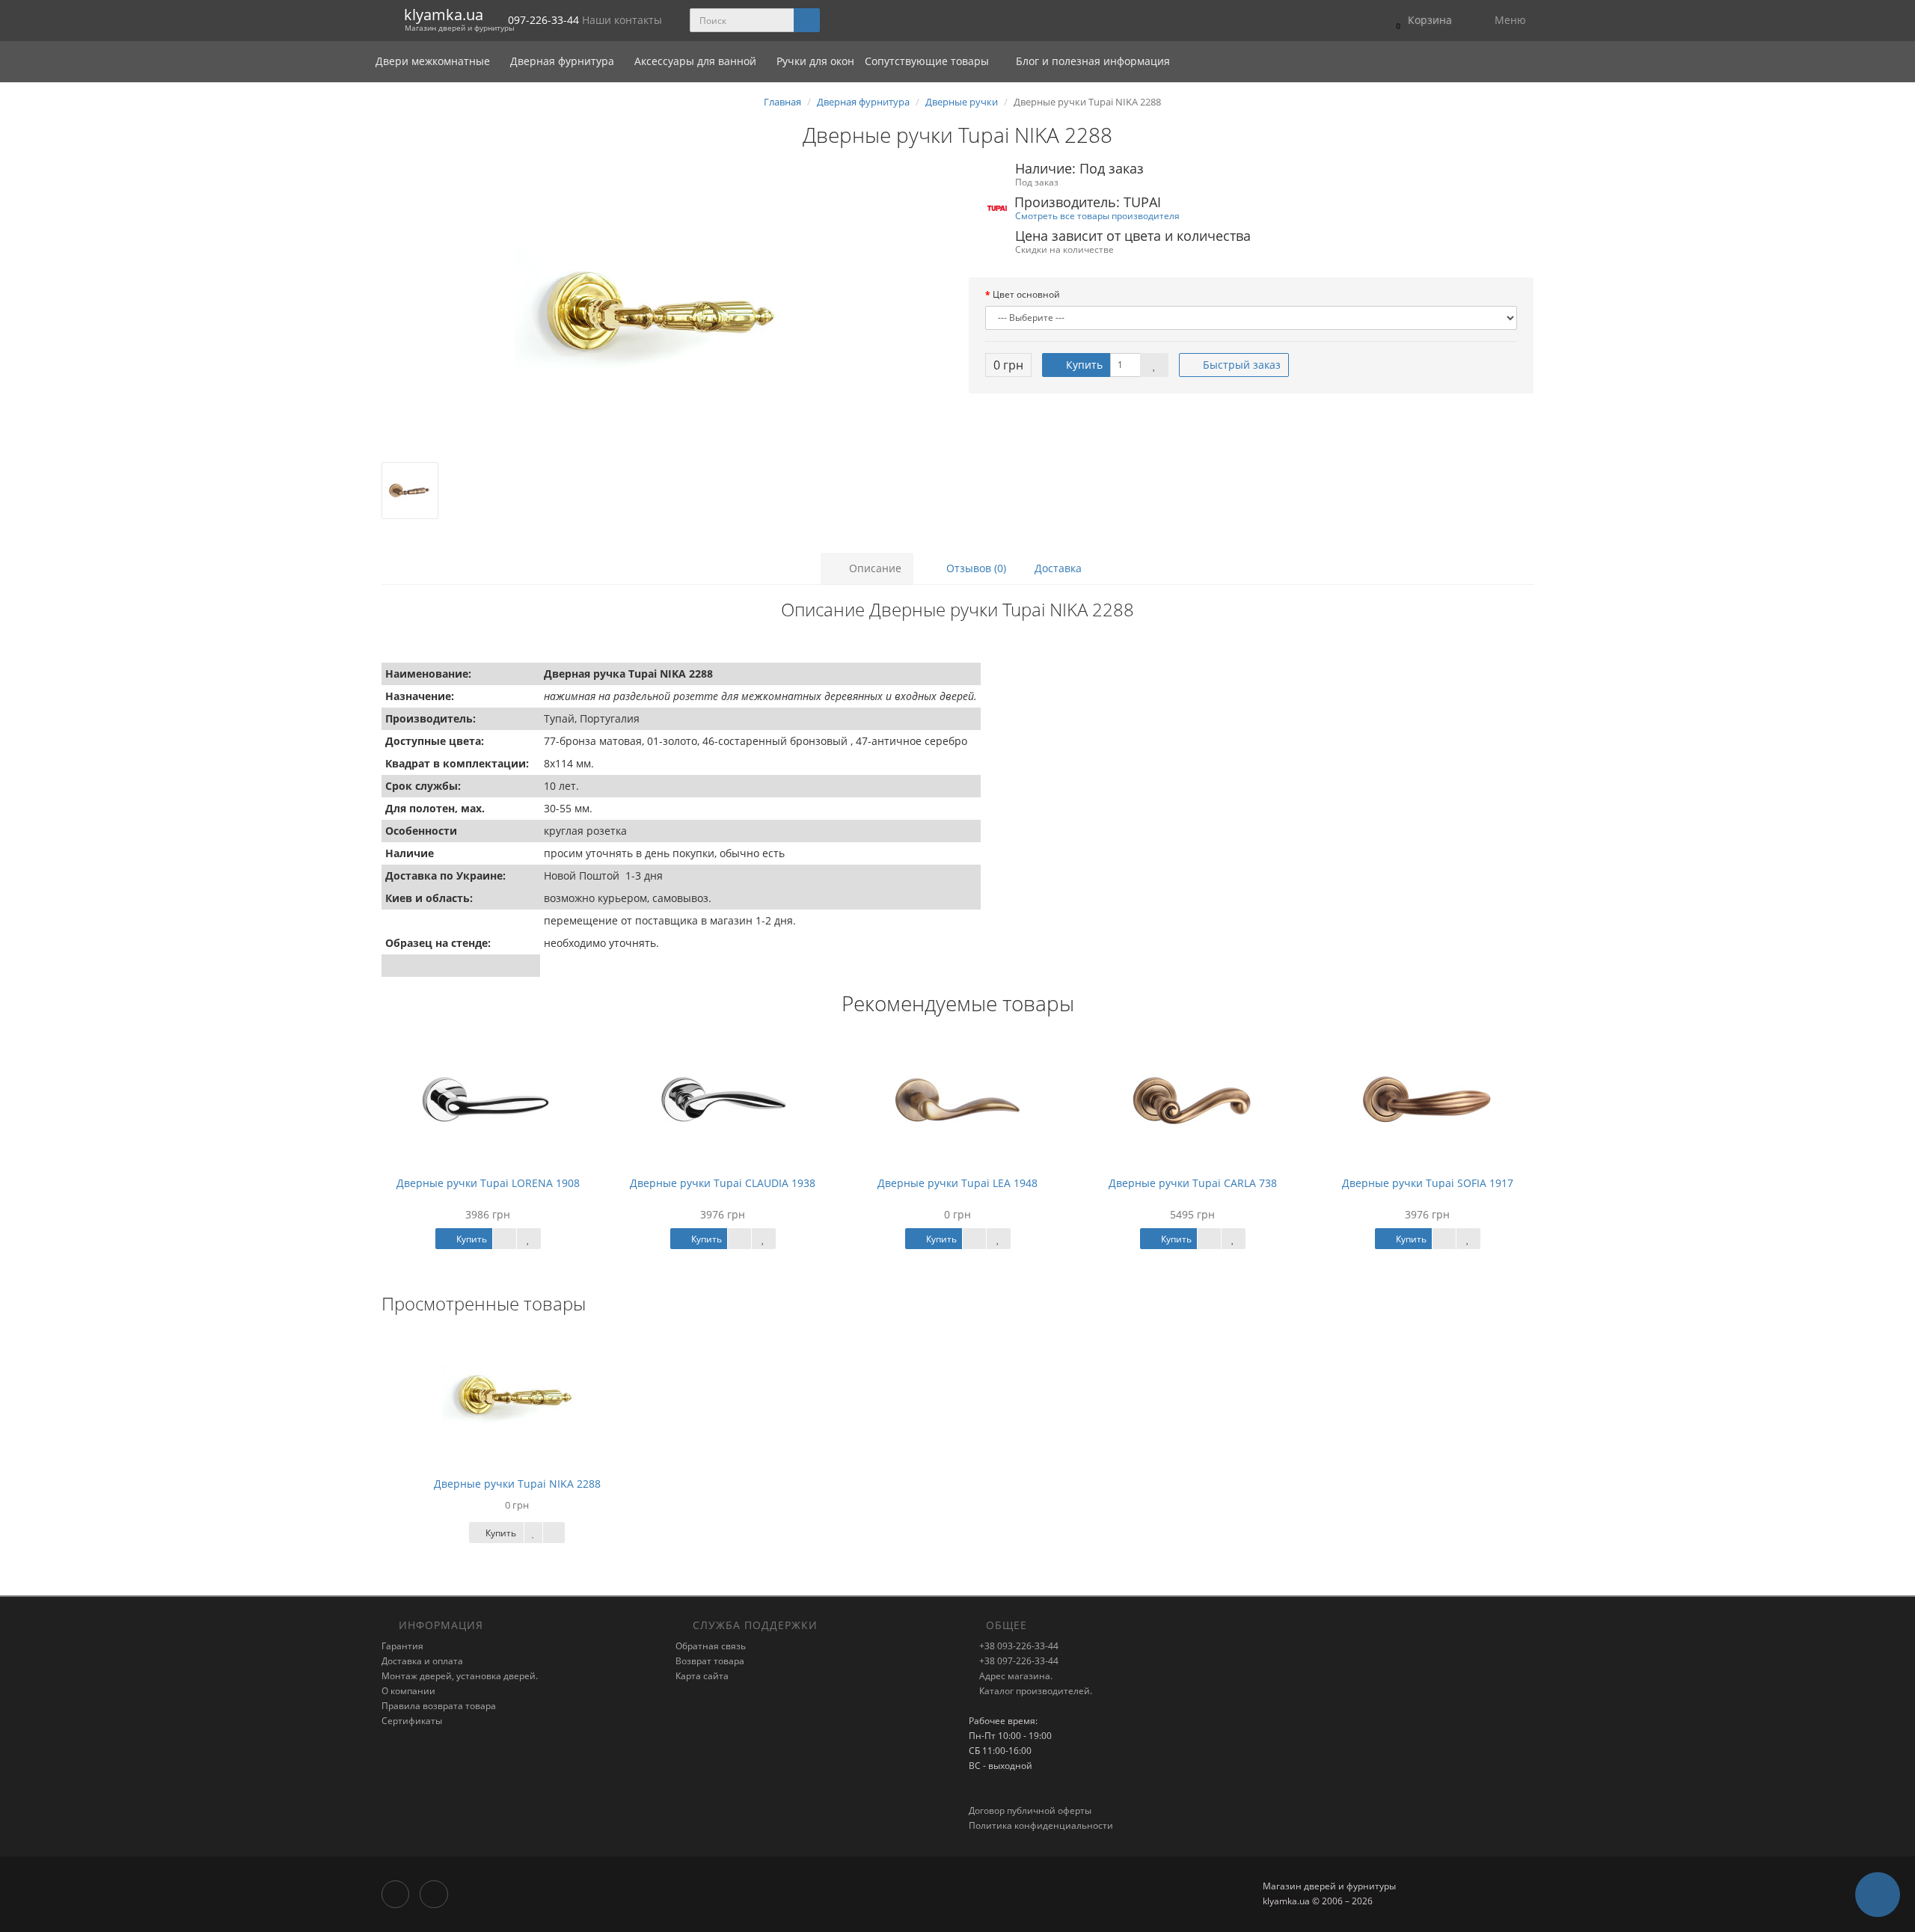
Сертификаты (412, 1721)
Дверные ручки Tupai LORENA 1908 (488, 1183)
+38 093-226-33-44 (1018, 1646)
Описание (874, 568)
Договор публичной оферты (1030, 1810)
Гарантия (402, 1646)
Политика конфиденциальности (1041, 1825)
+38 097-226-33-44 (1018, 1661)
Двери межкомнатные (434, 61)
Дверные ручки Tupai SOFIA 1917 (1428, 1183)
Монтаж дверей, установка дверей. (460, 1676)
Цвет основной (1026, 294)
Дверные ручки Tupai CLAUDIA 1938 (723, 1183)
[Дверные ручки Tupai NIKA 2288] (664, 313)
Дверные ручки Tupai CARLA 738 (1193, 1183)
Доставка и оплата (422, 1661)
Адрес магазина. (1015, 1676)
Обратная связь (711, 1646)
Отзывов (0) (975, 568)
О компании (408, 1691)
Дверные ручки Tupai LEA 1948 (957, 1183)
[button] (1420, 21)
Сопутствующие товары (927, 61)
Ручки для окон (815, 61)
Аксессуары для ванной (697, 61)
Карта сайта (702, 1676)
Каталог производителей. (1035, 1691)
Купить (1083, 365)
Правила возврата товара (439, 1706)
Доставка (1058, 568)
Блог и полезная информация (1091, 61)
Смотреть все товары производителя (1097, 215)
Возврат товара (710, 1661)
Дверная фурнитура (564, 61)
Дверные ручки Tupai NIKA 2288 (517, 1484)
